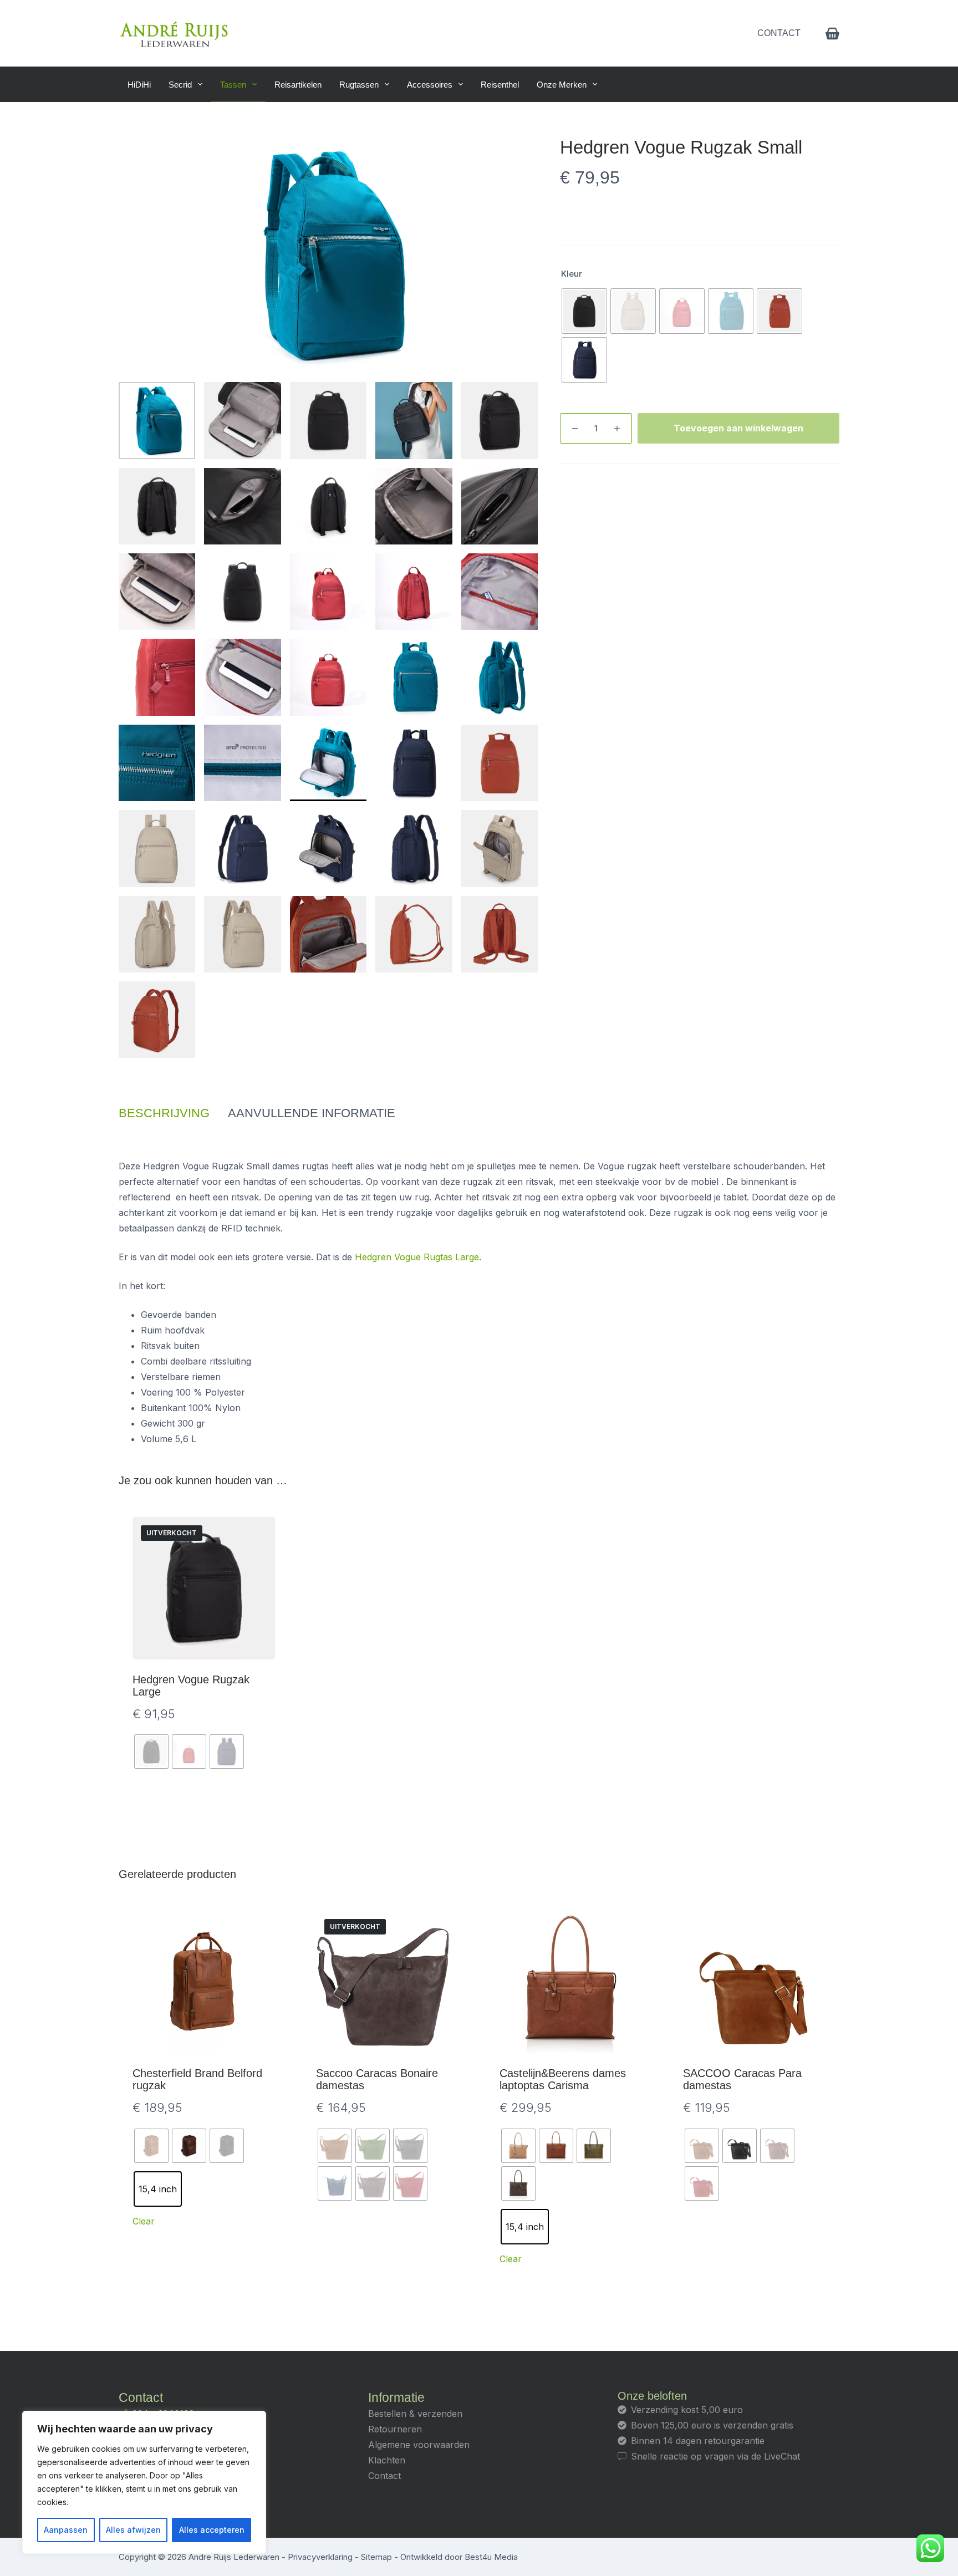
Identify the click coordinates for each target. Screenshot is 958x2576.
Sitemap (376, 2557)
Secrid (180, 85)
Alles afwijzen (133, 2530)
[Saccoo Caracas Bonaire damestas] (387, 1982)
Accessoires (430, 85)
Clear (144, 2221)
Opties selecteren (204, 1808)
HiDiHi (139, 85)
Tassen (233, 85)
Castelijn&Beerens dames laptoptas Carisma (563, 2079)
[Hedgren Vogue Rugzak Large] (204, 1588)
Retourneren (395, 2429)
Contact (779, 33)
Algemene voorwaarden (419, 2445)
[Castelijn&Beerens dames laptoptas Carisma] (571, 1982)
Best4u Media (491, 2557)
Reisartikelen (298, 85)
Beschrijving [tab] (164, 1113)
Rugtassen (359, 85)
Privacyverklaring (320, 2557)
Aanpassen (66, 2530)
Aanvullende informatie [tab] (312, 1113)
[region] (144, 2482)
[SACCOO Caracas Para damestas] (754, 1982)
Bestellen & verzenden (415, 2414)
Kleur (572, 274)
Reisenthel (500, 85)
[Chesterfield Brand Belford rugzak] (204, 1982)
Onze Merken (562, 85)
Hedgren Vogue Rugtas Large (417, 1257)
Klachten (387, 2460)
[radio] (584, 311)
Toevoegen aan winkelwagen (738, 428)
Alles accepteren (212, 2530)
